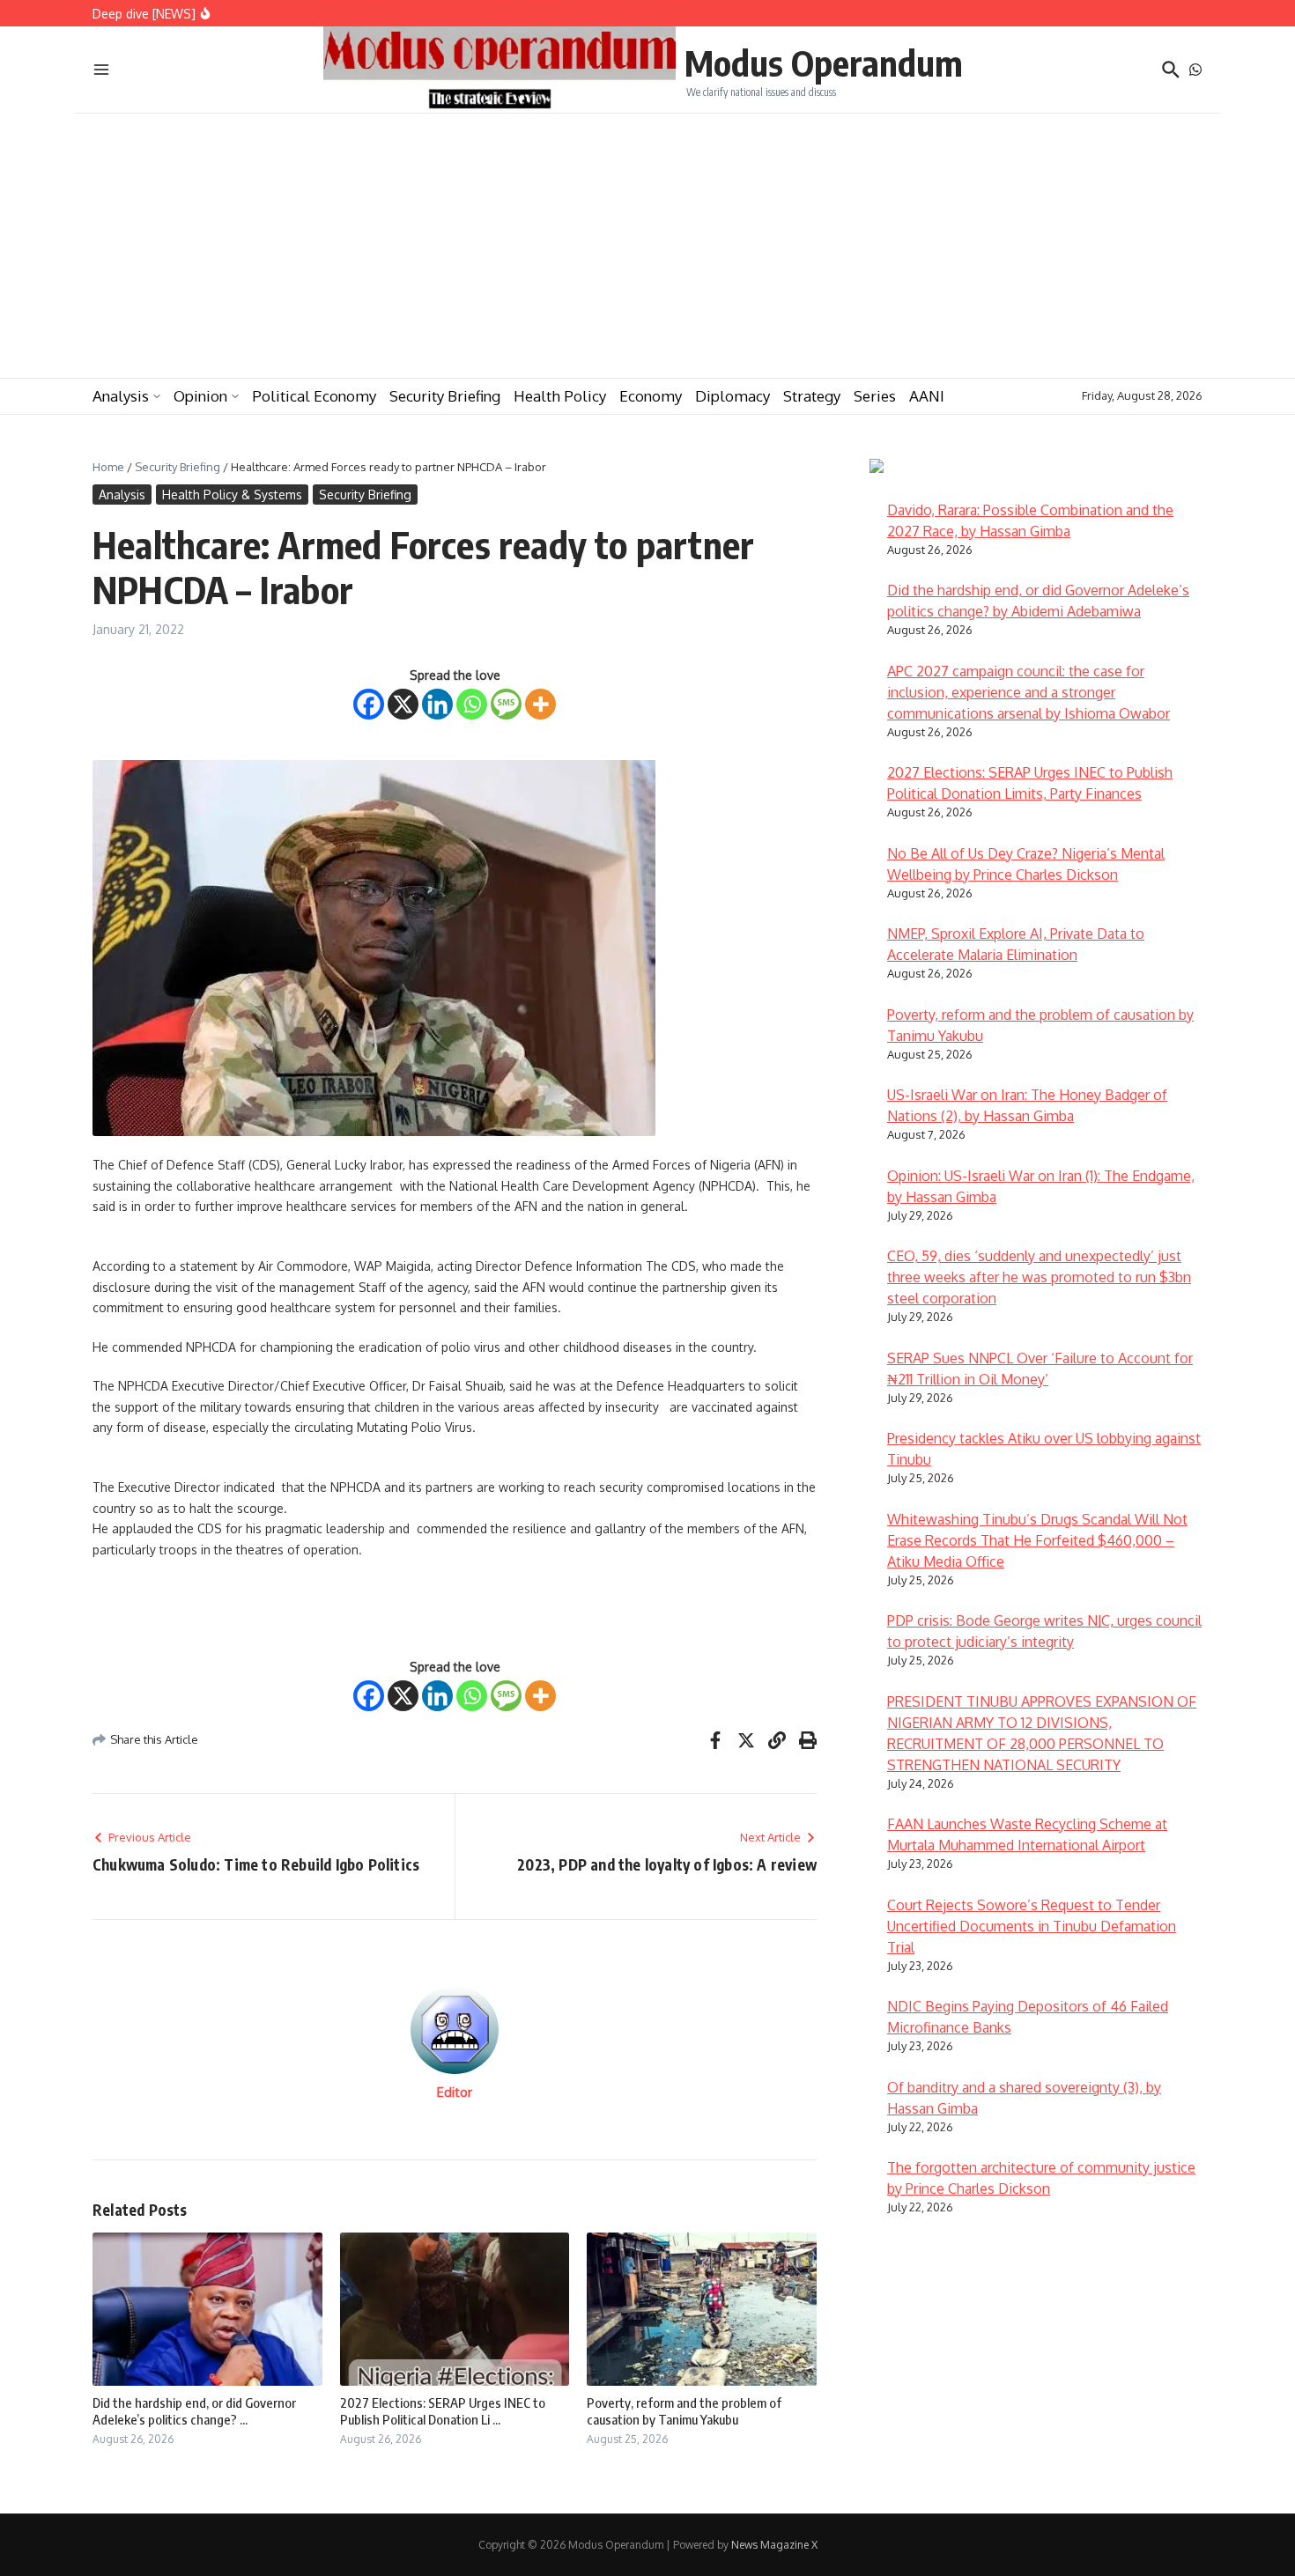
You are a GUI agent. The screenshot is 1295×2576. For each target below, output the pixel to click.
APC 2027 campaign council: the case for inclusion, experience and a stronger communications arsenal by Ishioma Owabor (1029, 692)
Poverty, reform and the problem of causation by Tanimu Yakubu (684, 2411)
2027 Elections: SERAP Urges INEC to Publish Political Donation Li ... (443, 2411)
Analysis (121, 396)
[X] (403, 704)
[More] (540, 704)
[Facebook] (369, 704)
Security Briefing (445, 396)
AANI (927, 396)
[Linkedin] (437, 704)
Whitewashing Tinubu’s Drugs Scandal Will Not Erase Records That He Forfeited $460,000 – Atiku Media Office (1037, 1540)
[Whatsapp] (472, 704)
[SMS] (506, 704)
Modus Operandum (824, 63)
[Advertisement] (647, 246)
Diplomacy (733, 396)
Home (108, 467)
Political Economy (314, 396)
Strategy (812, 396)
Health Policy (560, 396)
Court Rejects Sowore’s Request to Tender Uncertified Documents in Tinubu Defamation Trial (1032, 1926)
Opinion (200, 396)
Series (875, 396)
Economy (651, 396)
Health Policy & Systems (232, 495)
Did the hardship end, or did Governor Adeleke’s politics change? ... (194, 2411)
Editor (455, 2092)
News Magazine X (774, 2545)
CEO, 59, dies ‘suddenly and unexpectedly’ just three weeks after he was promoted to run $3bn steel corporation (1039, 1277)
